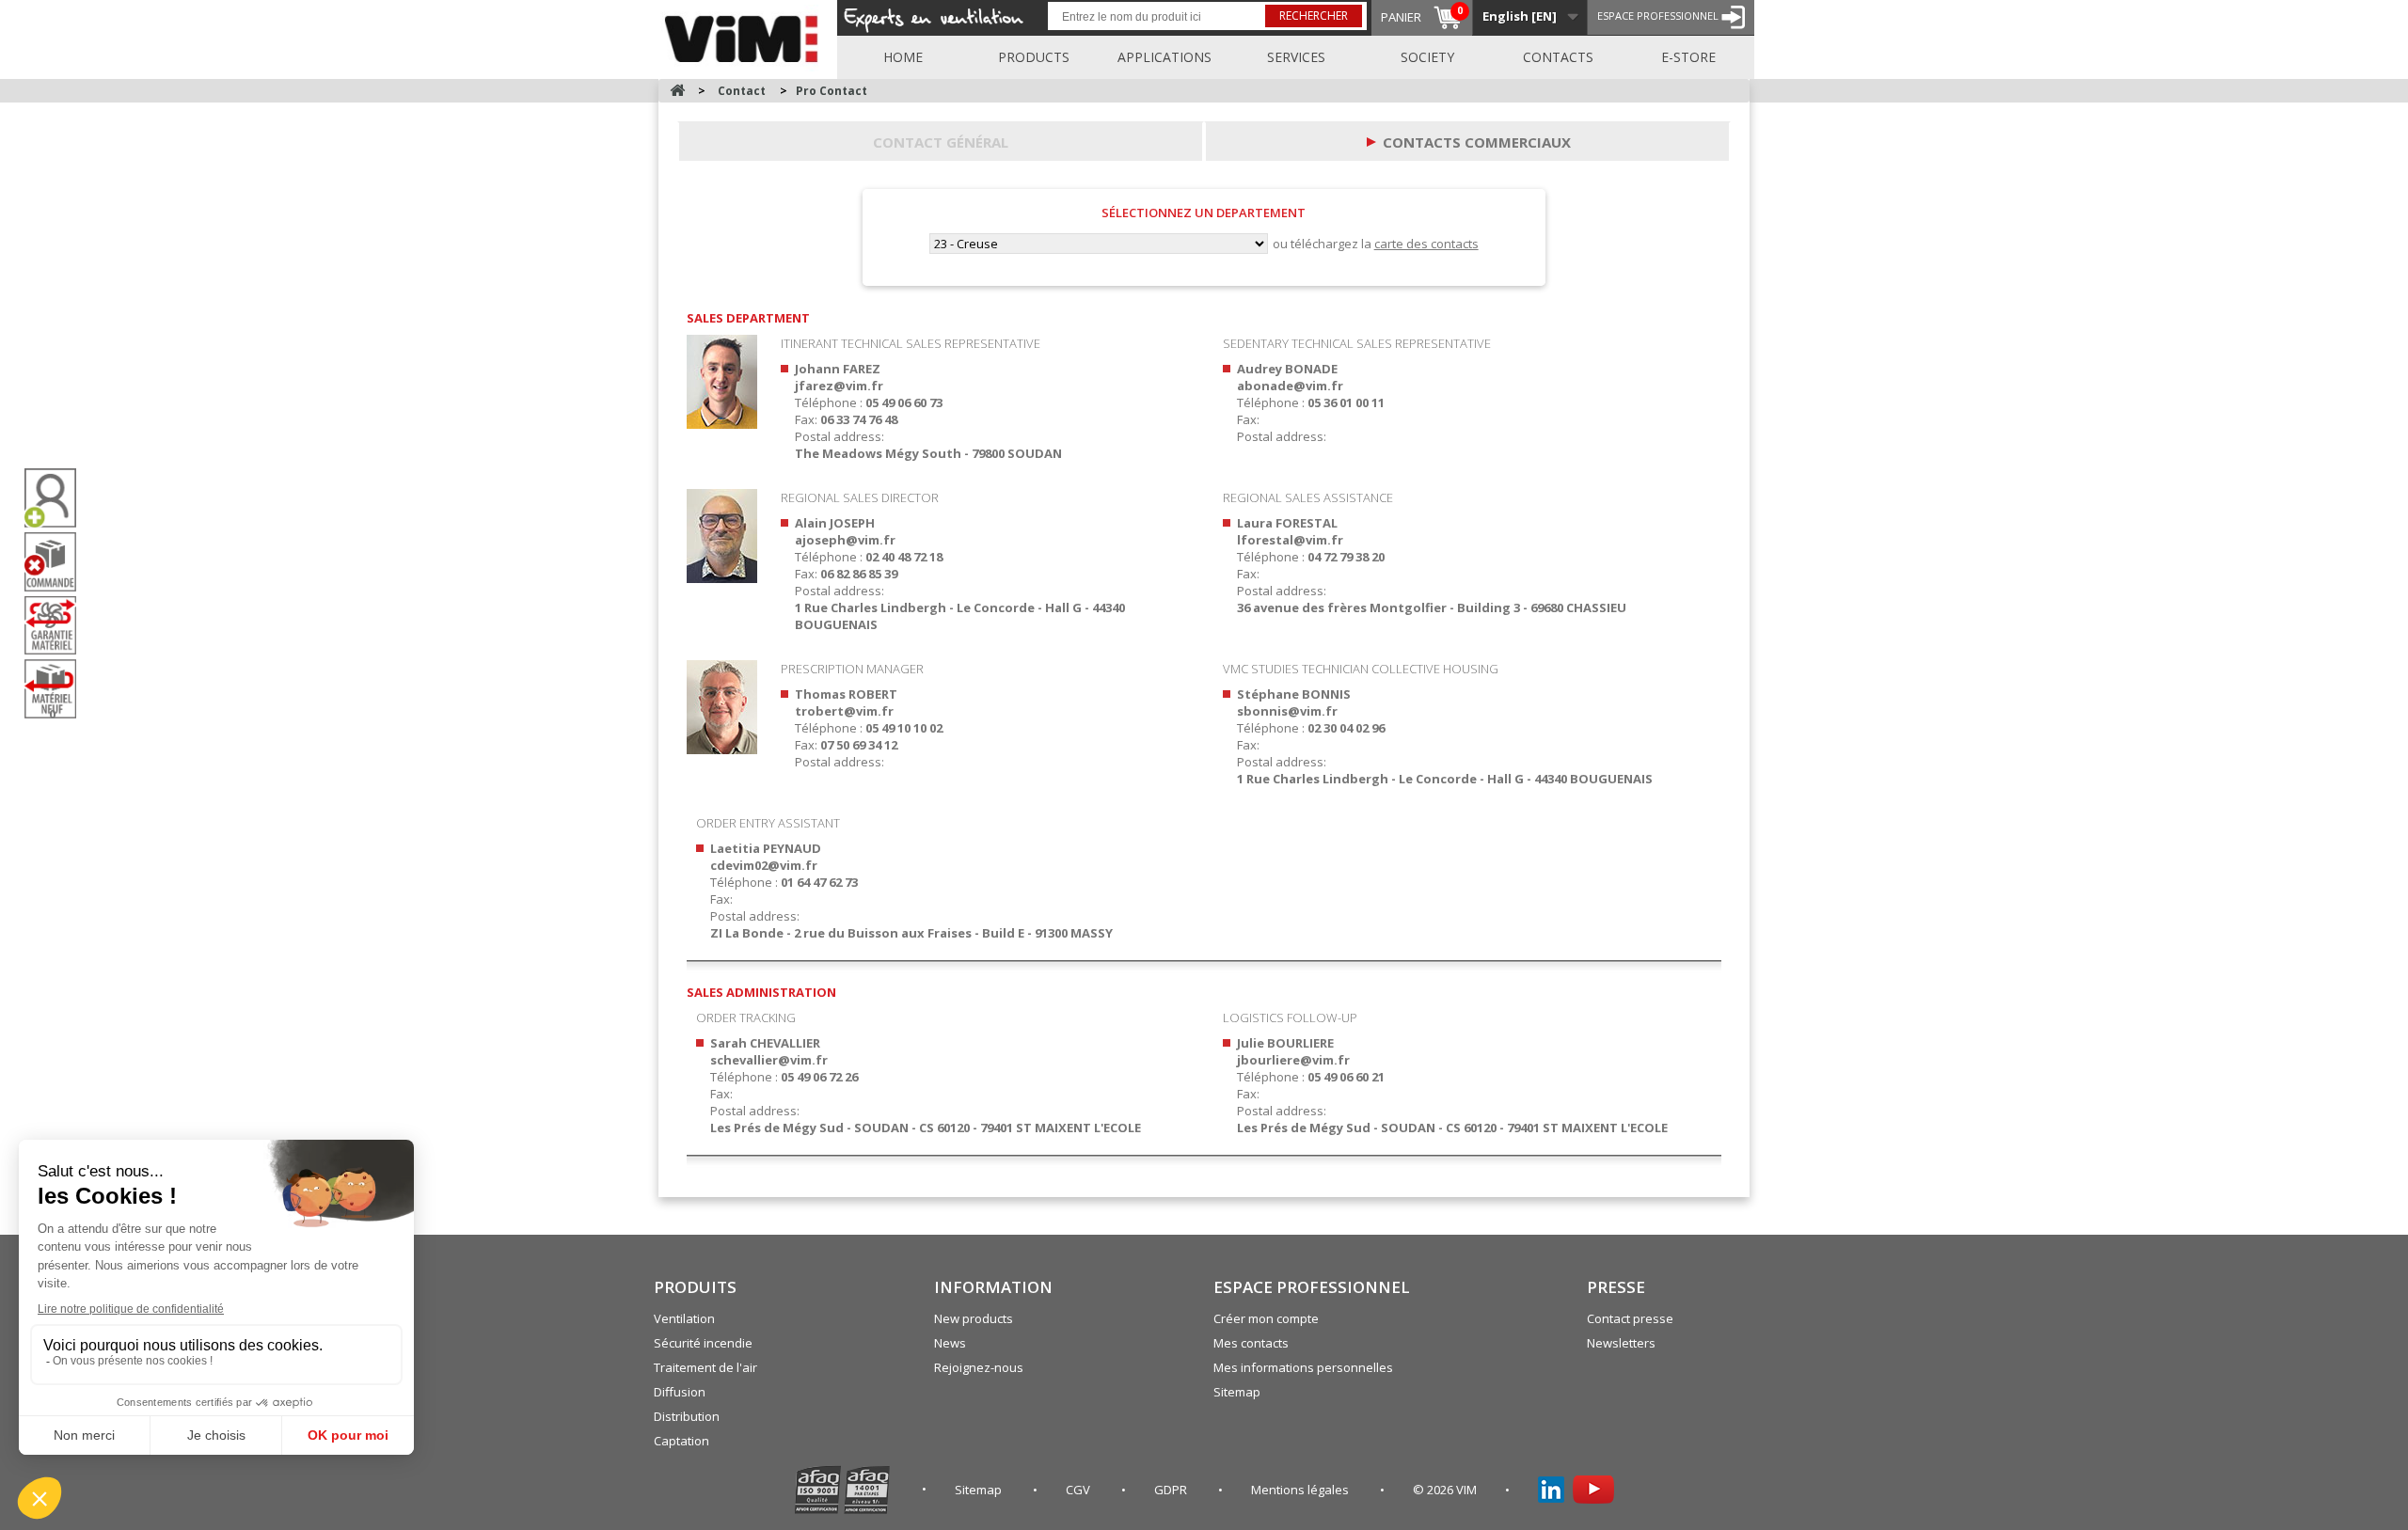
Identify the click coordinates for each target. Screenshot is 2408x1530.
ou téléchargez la (1376, 244)
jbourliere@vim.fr (1293, 1060)
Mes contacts (1251, 1343)
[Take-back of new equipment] (57, 689)
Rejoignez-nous (979, 1367)
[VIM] (745, 36)
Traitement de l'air (705, 1367)
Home (903, 57)
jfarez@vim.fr (839, 386)
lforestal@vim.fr (1290, 540)
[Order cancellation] (57, 562)
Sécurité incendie (703, 1343)
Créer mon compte (1266, 1318)
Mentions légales (1301, 1490)
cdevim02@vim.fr (764, 865)
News (950, 1343)
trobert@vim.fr (844, 711)
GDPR (1172, 1490)
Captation (681, 1441)
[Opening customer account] (57, 498)
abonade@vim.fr (1290, 386)
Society (1427, 57)
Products (1034, 57)
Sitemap (1237, 1392)
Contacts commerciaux (1477, 142)
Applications (1164, 57)
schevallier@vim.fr (769, 1060)
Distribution (687, 1416)
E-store (1688, 57)
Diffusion (680, 1392)
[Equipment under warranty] (57, 625)
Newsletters (1621, 1343)
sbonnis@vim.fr (1287, 711)
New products (974, 1318)
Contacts (1558, 57)
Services (1296, 57)
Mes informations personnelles (1303, 1367)
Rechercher (1314, 16)
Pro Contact (832, 91)
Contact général (941, 142)
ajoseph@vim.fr (845, 540)
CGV (1079, 1490)
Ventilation (684, 1318)
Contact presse (1630, 1318)
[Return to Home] (677, 91)
